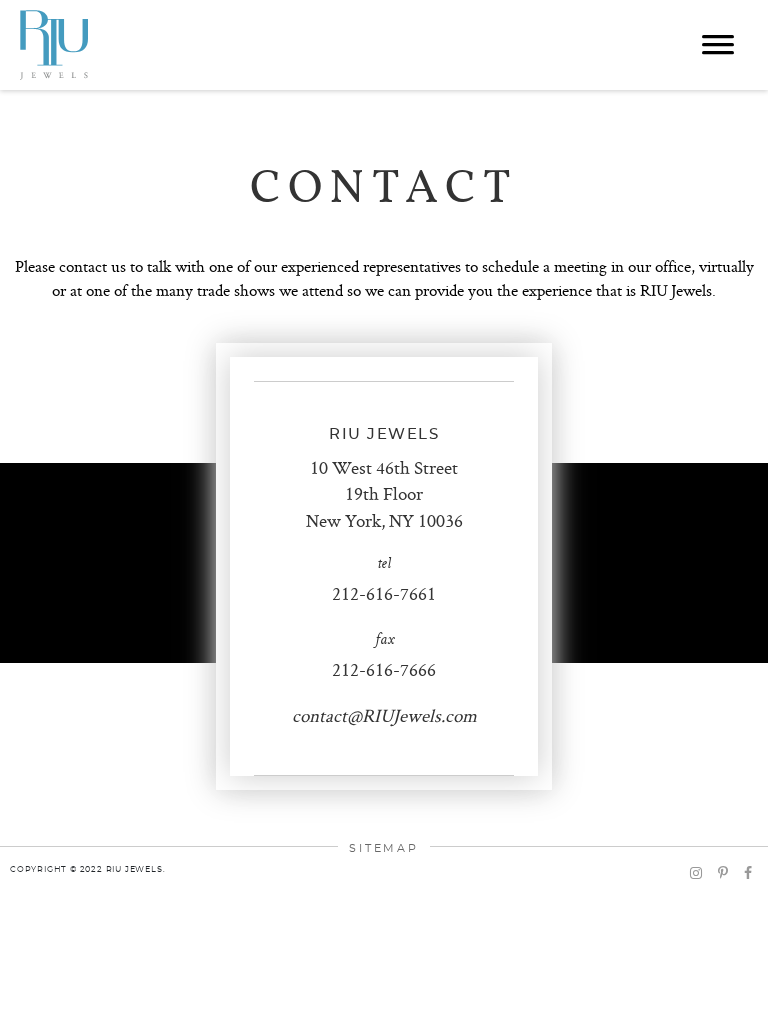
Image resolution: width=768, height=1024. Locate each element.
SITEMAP (384, 848)
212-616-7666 (384, 669)
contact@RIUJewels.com (384, 715)
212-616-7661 (384, 593)
